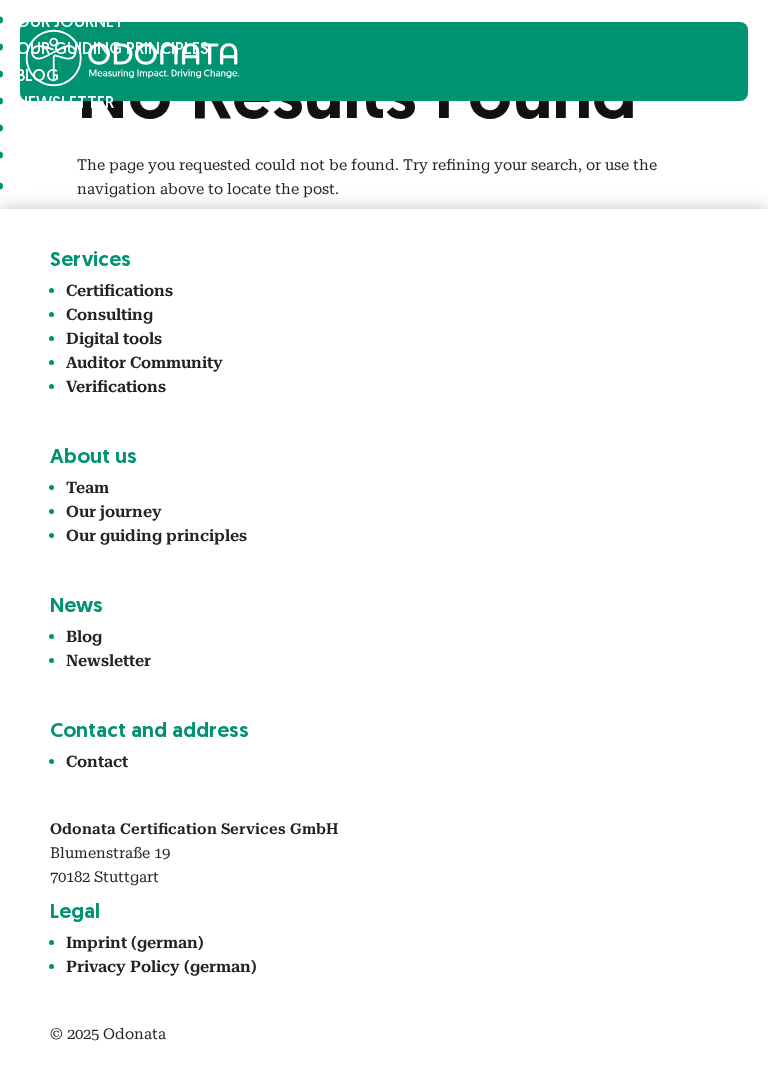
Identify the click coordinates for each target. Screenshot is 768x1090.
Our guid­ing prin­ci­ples (156, 535)
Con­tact (55, 130)
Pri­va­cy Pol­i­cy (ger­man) (161, 966)
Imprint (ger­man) (135, 942)
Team (87, 487)
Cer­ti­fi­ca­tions (119, 290)
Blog (84, 636)
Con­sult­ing (109, 314)
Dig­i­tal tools (114, 338)
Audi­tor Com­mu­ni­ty (144, 362)
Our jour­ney (114, 511)
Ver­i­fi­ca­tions (116, 386)
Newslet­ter (65, 103)
